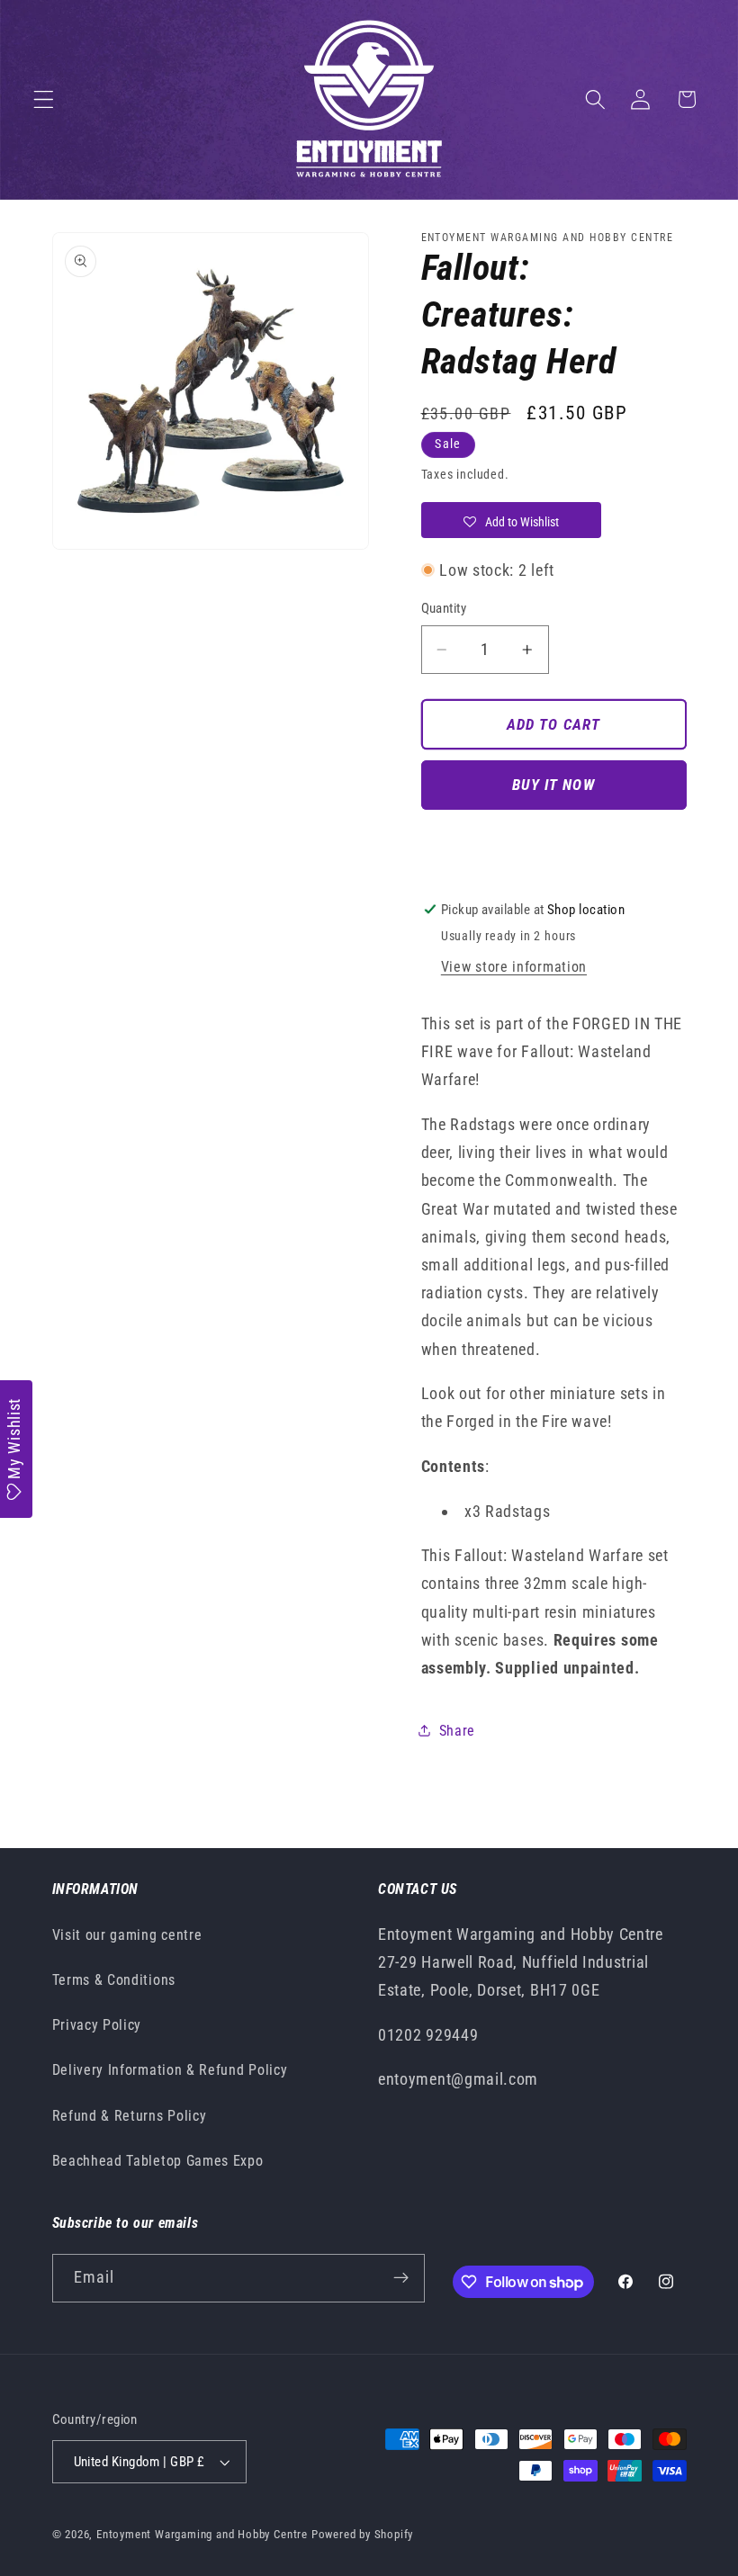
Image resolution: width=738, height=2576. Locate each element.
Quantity (444, 608)
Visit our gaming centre (127, 1935)
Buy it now (553, 785)
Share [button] (457, 1731)
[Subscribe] (401, 2278)
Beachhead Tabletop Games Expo (158, 2161)
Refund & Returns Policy (130, 2116)
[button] (44, 99)
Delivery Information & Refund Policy (170, 2070)
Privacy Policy (97, 2025)
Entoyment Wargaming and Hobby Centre (202, 2534)
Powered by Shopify (363, 2534)
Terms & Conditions (114, 1980)
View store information (514, 967)
